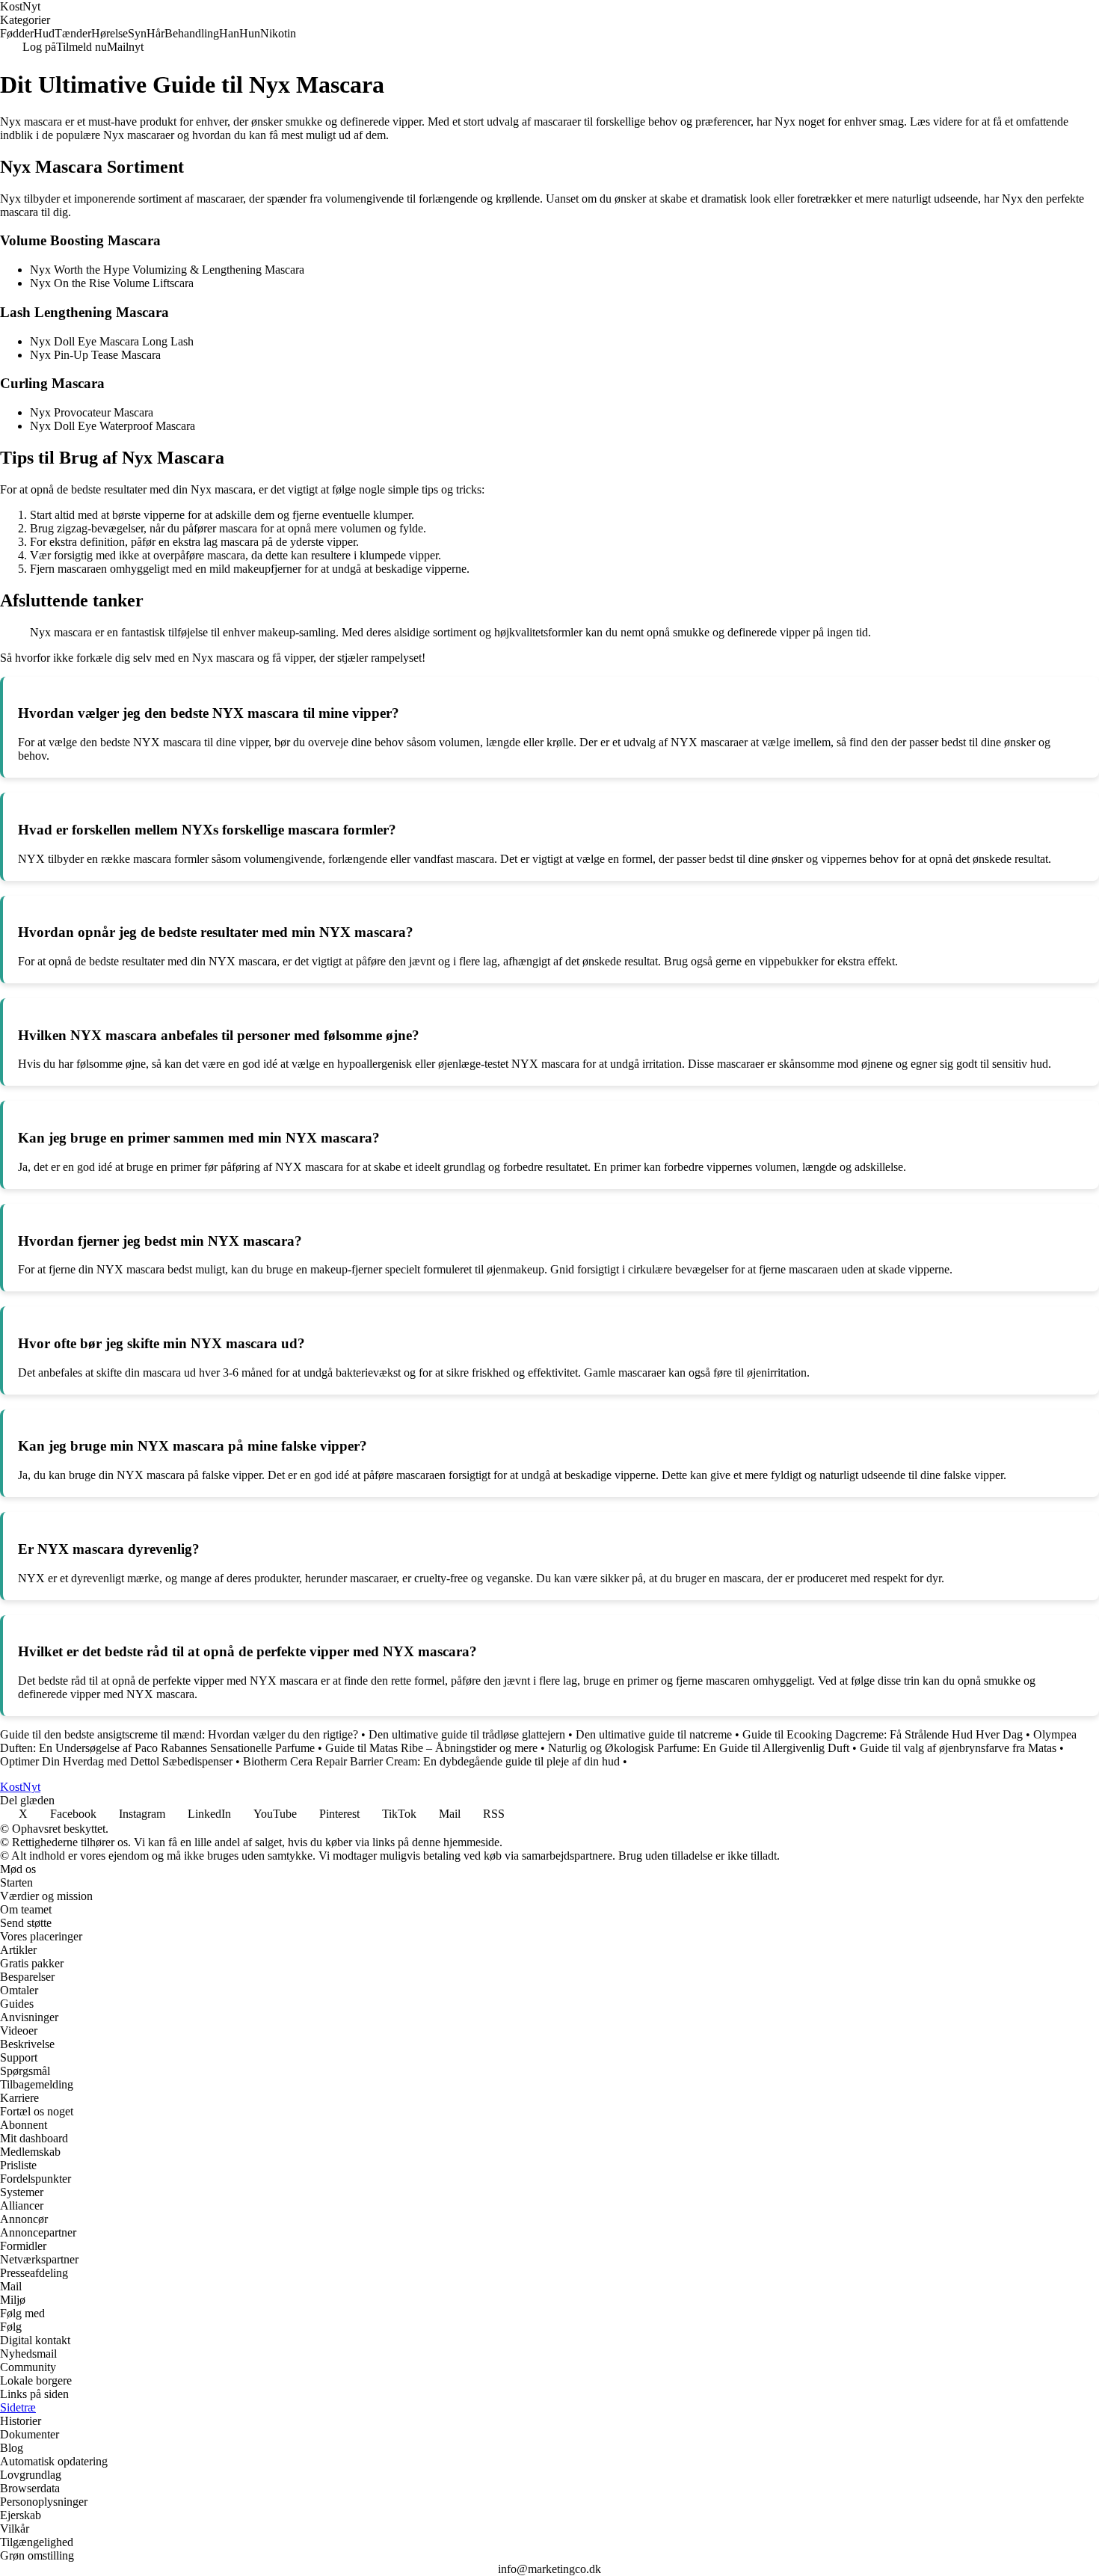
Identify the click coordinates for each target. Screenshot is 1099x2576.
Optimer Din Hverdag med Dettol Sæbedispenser (116, 1761)
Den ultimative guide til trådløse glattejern (467, 1734)
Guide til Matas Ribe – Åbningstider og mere (431, 1748)
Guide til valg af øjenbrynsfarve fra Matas (958, 1748)
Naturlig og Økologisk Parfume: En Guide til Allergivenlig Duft (699, 1748)
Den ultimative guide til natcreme (654, 1734)
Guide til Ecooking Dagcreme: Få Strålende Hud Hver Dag (883, 1734)
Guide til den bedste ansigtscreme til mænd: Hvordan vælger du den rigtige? (179, 1734)
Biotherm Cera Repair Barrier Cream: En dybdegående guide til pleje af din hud (431, 1761)
